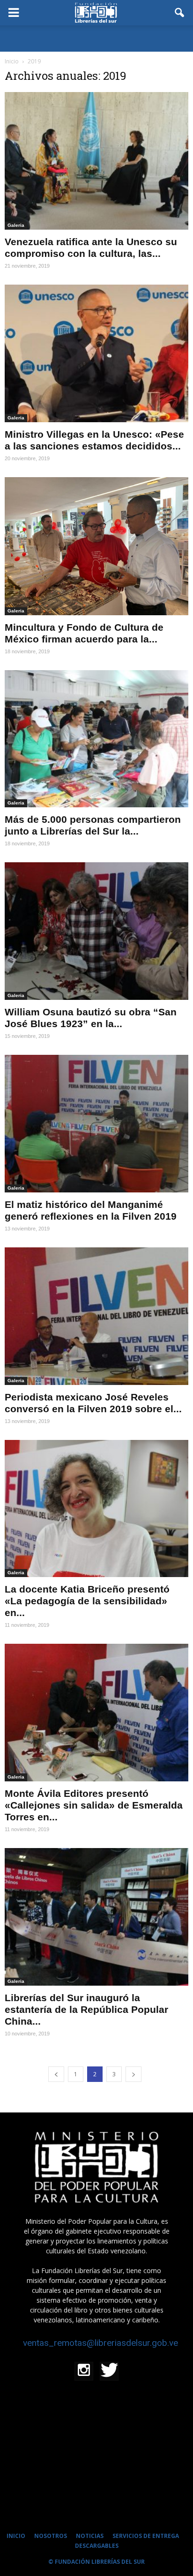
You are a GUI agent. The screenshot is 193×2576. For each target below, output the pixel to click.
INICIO (16, 2536)
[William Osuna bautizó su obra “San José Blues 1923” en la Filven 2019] (96, 931)
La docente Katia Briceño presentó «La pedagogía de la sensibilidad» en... (87, 1601)
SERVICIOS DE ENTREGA (146, 2536)
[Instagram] (84, 2371)
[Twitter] (109, 2371)
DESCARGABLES (97, 2546)
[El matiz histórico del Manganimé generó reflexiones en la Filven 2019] (96, 1124)
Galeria (16, 225)
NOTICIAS (90, 2536)
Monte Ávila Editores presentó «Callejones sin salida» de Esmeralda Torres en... (94, 1805)
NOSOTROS (51, 2536)
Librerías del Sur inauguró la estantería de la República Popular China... (86, 2009)
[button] (180, 13)
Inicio (12, 61)
